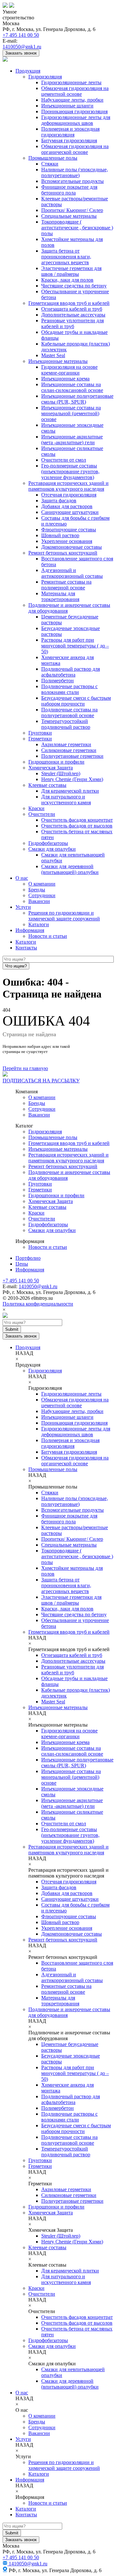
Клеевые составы (47, 785)
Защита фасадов (59, 501)
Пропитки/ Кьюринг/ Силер (72, 210)
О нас (22, 878)
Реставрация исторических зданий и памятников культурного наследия (68, 486)
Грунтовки (40, 733)
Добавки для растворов (67, 506)
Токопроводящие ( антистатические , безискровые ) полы (77, 228)
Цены (22, 1264)
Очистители (42, 814)
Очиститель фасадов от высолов (77, 826)
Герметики (40, 739)
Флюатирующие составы (69, 530)
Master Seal (53, 355)
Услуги (23, 907)
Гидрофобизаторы (48, 843)
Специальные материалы (69, 216)
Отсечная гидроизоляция (69, 495)
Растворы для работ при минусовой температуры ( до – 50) (75, 646)
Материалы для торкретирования (60, 596)
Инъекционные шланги (67, 106)
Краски (36, 808)
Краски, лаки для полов (67, 280)
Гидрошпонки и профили (56, 762)
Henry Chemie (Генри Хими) (72, 779)
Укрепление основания (67, 541)
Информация (30, 930)
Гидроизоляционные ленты (71, 82)
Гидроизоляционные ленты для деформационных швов (76, 120)
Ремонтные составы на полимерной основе (66, 585)
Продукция (28, 71)
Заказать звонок (21, 53)
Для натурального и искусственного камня (66, 800)
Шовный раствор (60, 535)
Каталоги (39, 924)
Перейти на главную (25, 1068)
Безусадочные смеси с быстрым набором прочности (76, 701)
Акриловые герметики (66, 744)
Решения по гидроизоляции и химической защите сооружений (64, 916)
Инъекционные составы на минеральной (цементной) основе (71, 413)
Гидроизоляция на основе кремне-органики (69, 370)
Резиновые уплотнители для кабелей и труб (72, 323)
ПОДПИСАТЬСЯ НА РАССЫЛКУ (41, 1081)
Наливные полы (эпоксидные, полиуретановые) (75, 172)
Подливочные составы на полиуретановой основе (69, 712)
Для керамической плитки (70, 791)
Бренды (37, 890)
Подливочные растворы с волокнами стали (69, 689)
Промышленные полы (53, 158)
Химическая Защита (51, 768)
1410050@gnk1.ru (22, 47)
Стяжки (50, 164)
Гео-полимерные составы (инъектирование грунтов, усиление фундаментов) (70, 471)
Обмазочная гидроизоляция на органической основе (75, 149)
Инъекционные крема (65, 379)
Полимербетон (58, 681)
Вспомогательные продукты (72, 181)
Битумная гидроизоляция (69, 140)
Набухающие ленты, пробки (72, 100)
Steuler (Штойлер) (61, 773)
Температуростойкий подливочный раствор (66, 724)
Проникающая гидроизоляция (74, 111)
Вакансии (39, 901)
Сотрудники (42, 895)
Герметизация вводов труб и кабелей (69, 303)
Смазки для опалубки (52, 849)
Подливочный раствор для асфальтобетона (71, 672)
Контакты (26, 948)
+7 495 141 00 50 (21, 35)
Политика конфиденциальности (38, 1304)
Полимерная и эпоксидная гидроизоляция (70, 132)
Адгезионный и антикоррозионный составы (72, 573)
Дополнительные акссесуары (73, 315)
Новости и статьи (48, 936)
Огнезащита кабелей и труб (72, 309)
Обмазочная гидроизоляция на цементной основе (75, 91)
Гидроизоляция (45, 77)
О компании (42, 884)
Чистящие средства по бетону (74, 286)
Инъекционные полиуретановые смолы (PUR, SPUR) (77, 399)
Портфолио (28, 1258)
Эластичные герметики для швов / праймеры (71, 271)
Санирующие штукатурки (70, 512)
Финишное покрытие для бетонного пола (69, 190)
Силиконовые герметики (69, 750)
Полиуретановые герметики (72, 756)
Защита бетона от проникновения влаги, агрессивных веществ (66, 257)
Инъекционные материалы (58, 361)
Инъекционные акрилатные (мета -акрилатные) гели (72, 440)
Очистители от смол (64, 460)
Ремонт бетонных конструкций (63, 553)
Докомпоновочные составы (72, 547)
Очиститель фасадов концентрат (77, 820)
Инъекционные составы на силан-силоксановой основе (72, 387)
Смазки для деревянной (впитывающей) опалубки (70, 869)
